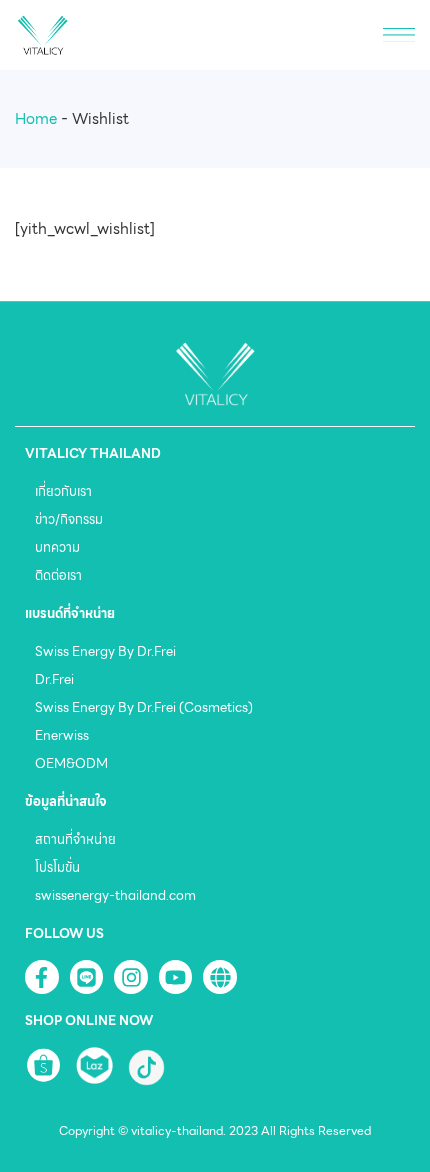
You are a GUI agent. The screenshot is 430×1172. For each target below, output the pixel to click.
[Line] (87, 977)
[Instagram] (131, 977)
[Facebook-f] (42, 977)
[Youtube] (176, 977)
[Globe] (220, 977)
